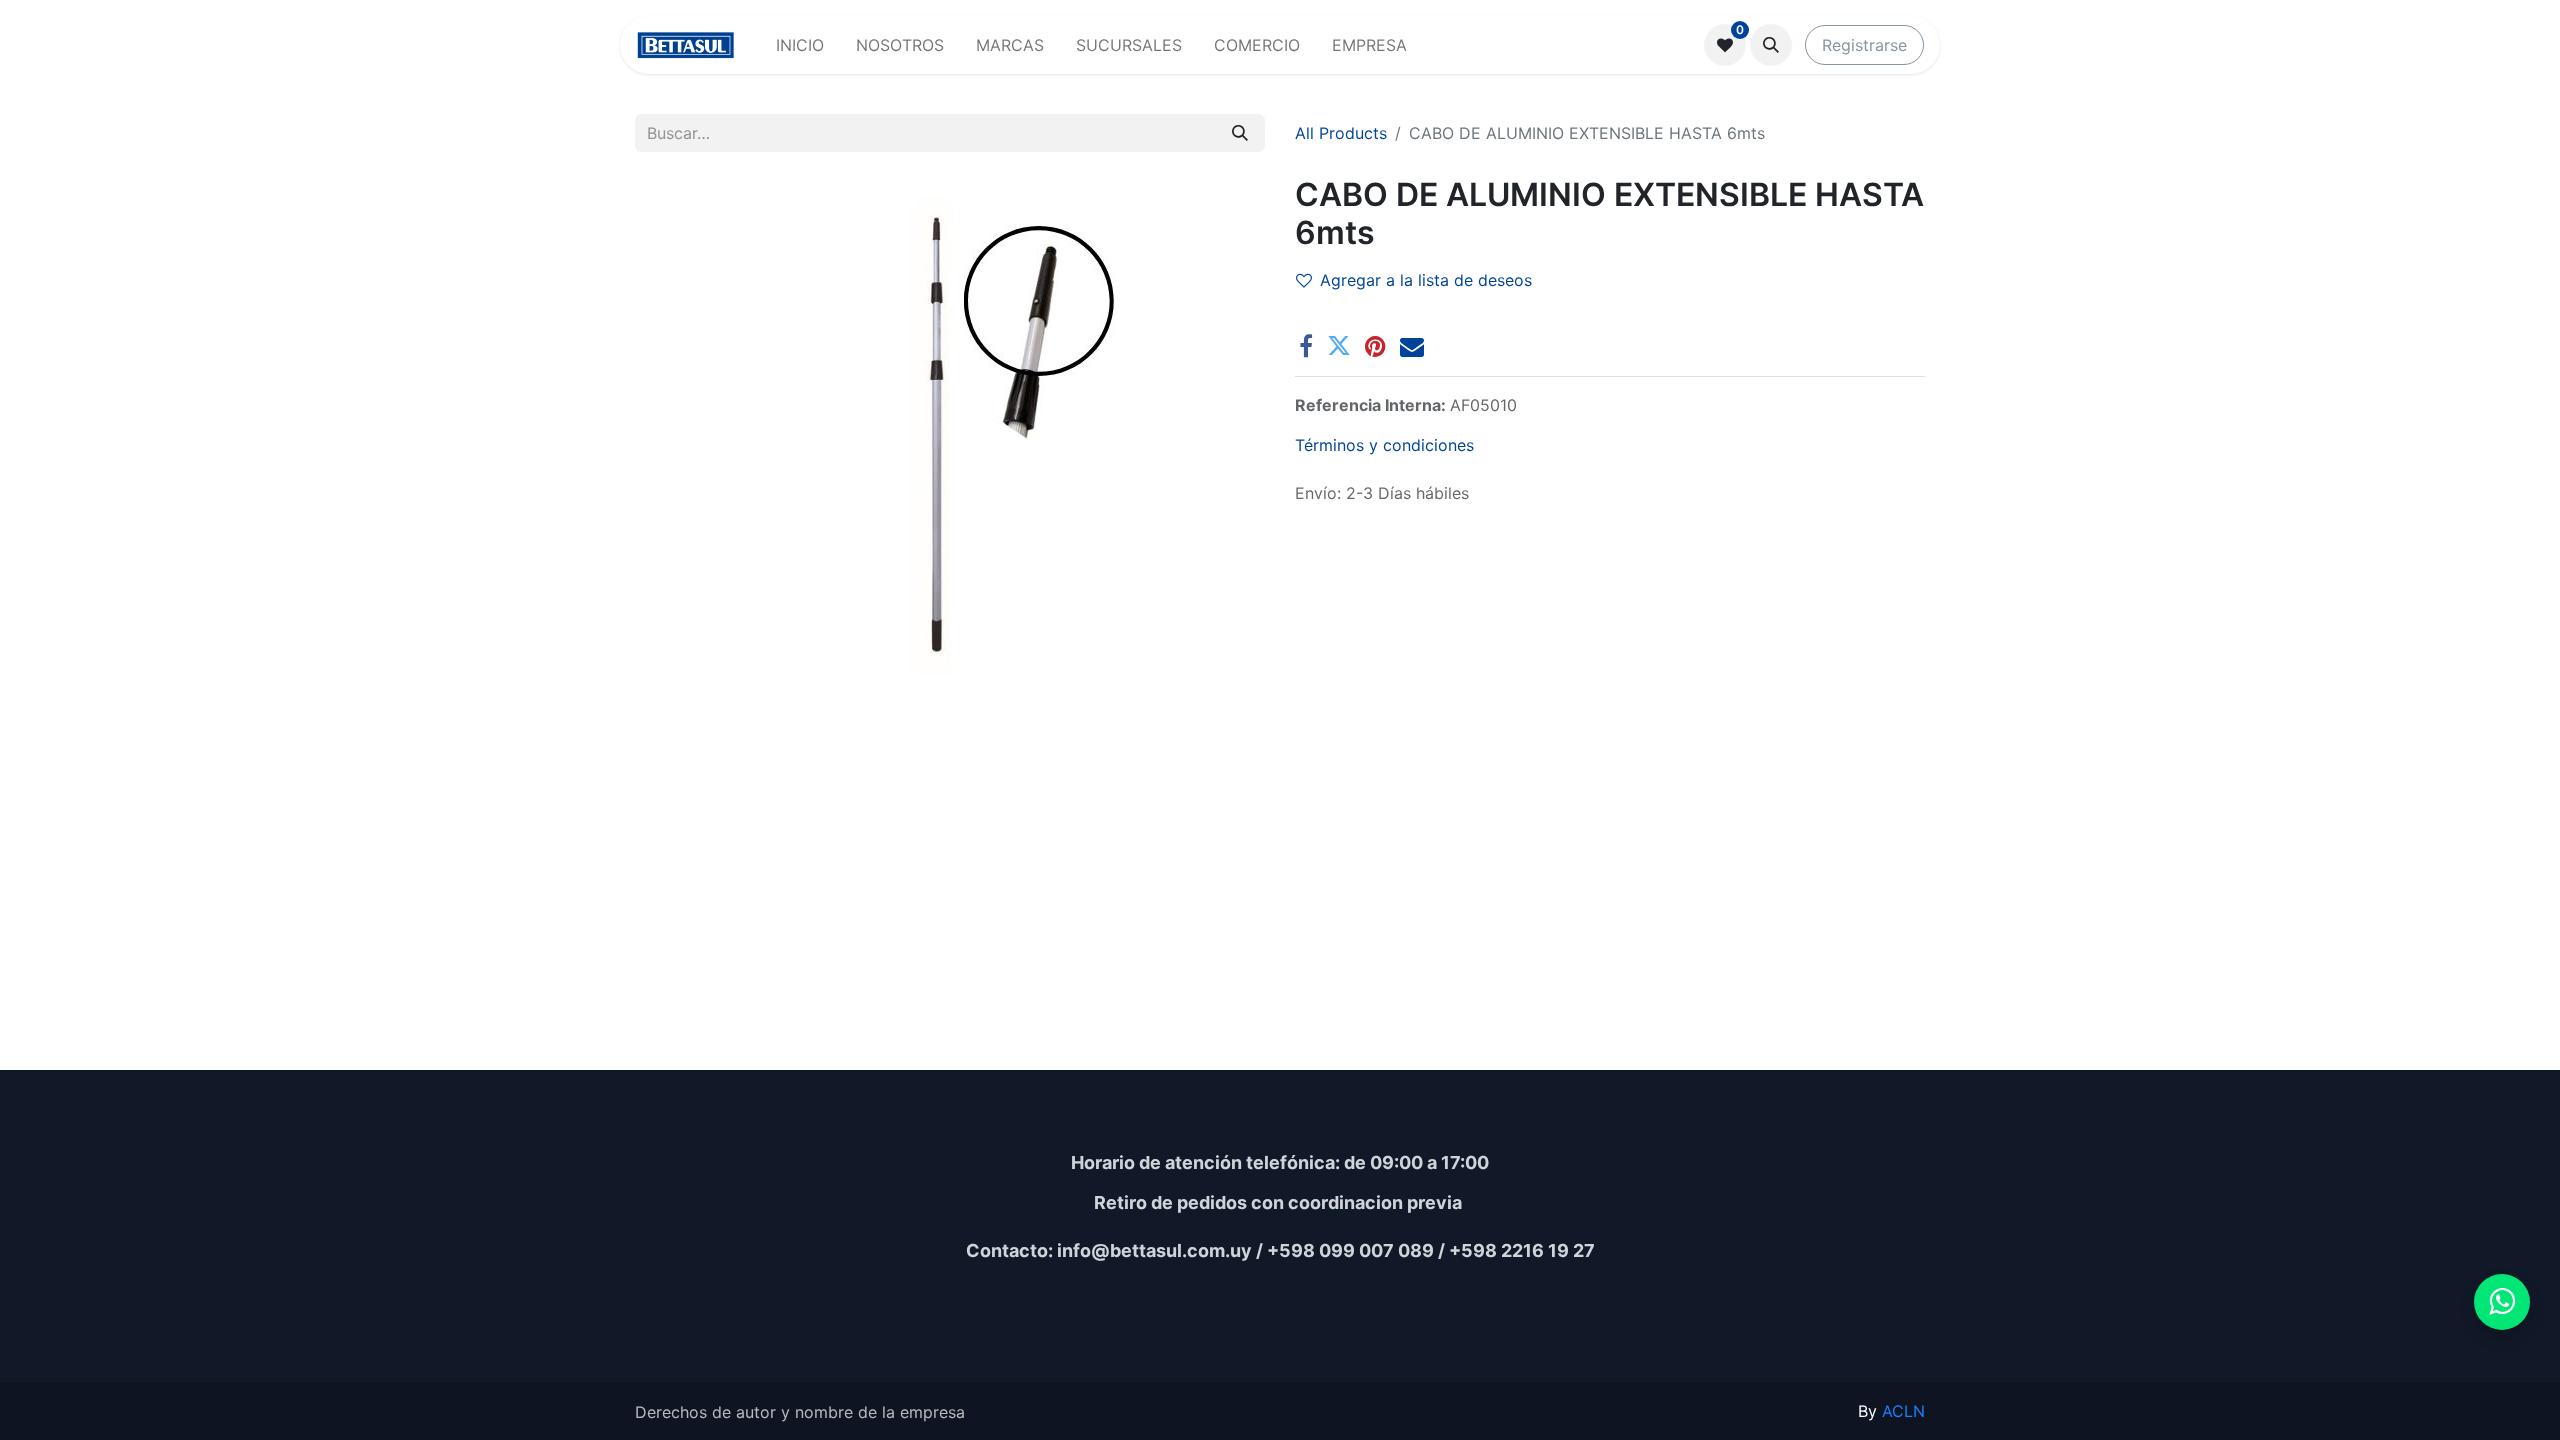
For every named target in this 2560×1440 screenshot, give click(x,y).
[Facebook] (1306, 346)
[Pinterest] (1375, 346)
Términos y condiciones (1384, 445)
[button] (1771, 45)
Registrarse (1864, 45)
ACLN (1903, 1411)
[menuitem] (800, 45)
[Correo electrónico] (1412, 346)
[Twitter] (1339, 346)
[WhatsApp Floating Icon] (2502, 1302)
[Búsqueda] (1240, 133)
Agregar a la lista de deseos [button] (1426, 280)
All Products (1341, 133)
